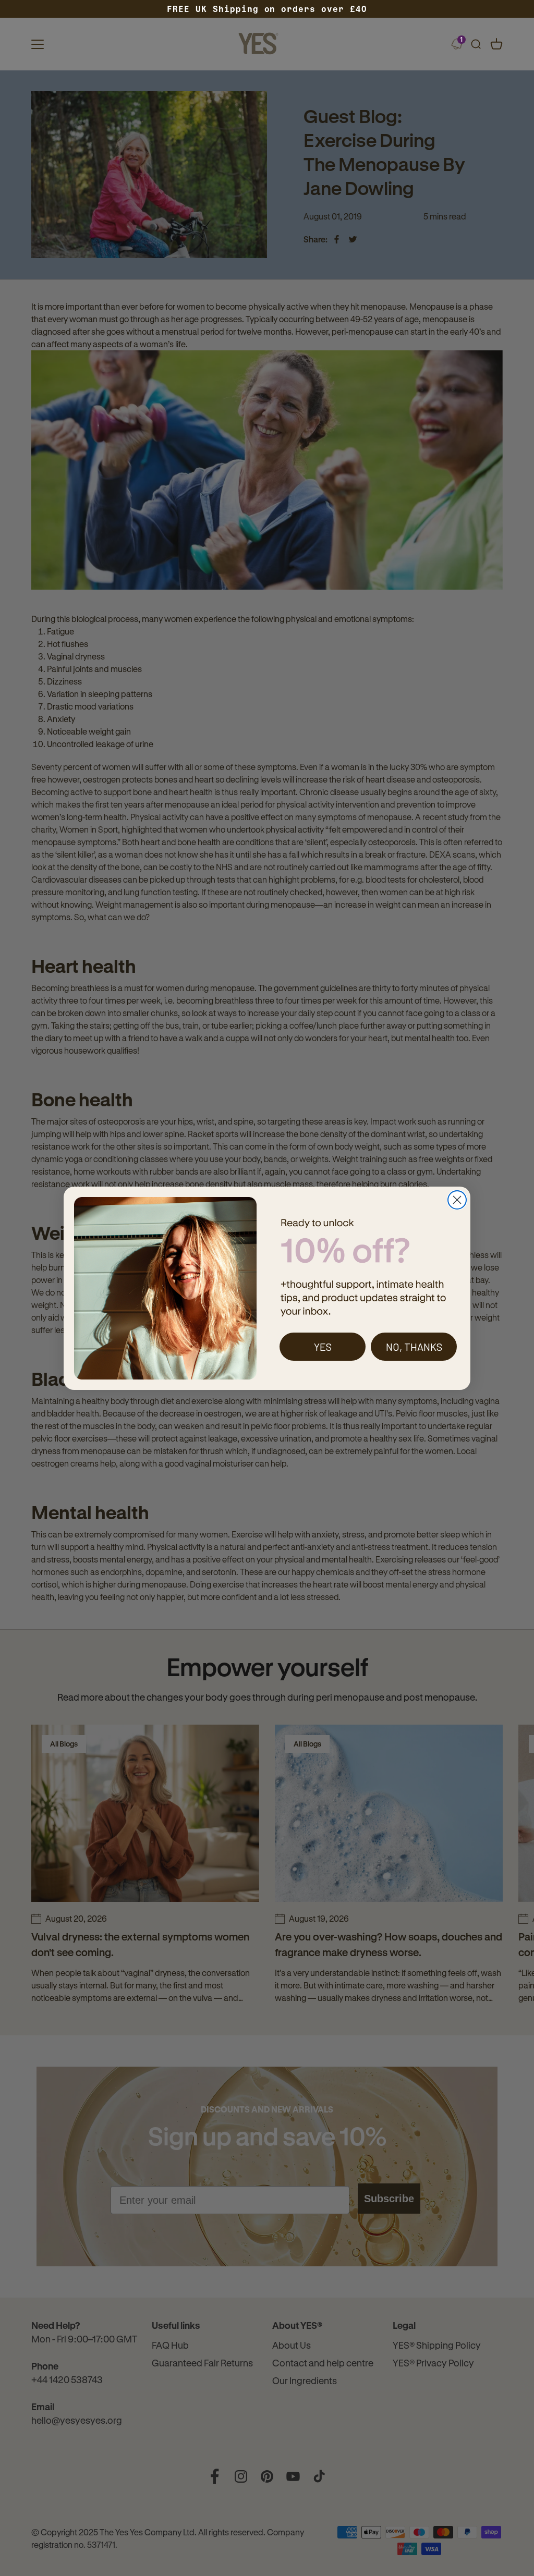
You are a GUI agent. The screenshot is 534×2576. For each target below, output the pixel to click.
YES (323, 1347)
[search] (476, 44)
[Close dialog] (457, 1200)
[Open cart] (496, 44)
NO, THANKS (414, 1347)
